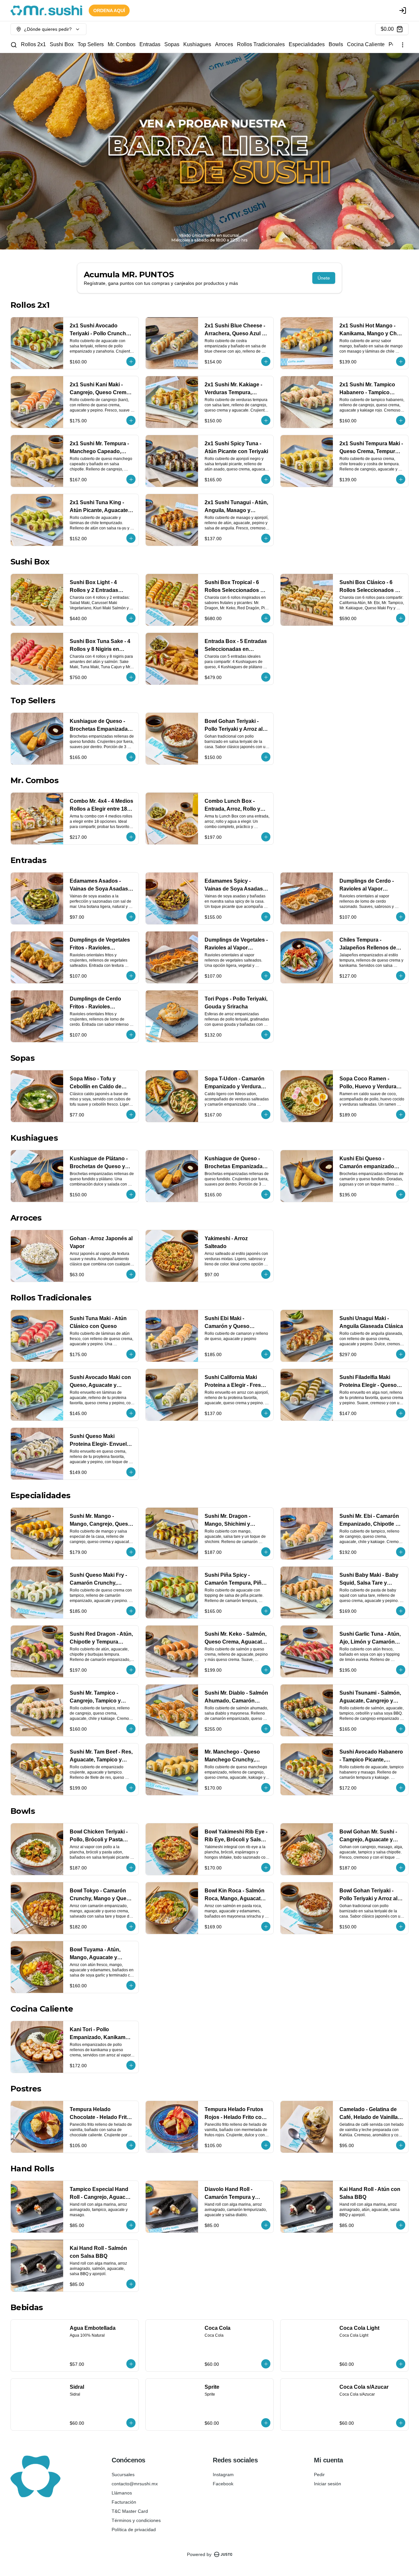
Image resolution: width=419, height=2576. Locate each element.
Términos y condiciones (136, 2520)
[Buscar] (14, 45)
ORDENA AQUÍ (109, 10)
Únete (324, 278)
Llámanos (122, 2493)
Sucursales (123, 2475)
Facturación (124, 2502)
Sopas (172, 44)
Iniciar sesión (328, 2484)
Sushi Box (62, 44)
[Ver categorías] (403, 45)
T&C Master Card (130, 2511)
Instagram (223, 2475)
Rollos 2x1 (33, 44)
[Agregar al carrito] (131, 361)
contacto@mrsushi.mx (135, 2484)
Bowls (336, 44)
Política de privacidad (134, 2530)
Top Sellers (91, 44)
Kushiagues (197, 44)
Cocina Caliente (366, 44)
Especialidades (307, 44)
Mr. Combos (122, 44)
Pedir (319, 2475)
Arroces (224, 44)
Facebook (223, 2484)
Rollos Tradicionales (261, 44)
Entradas (150, 44)
